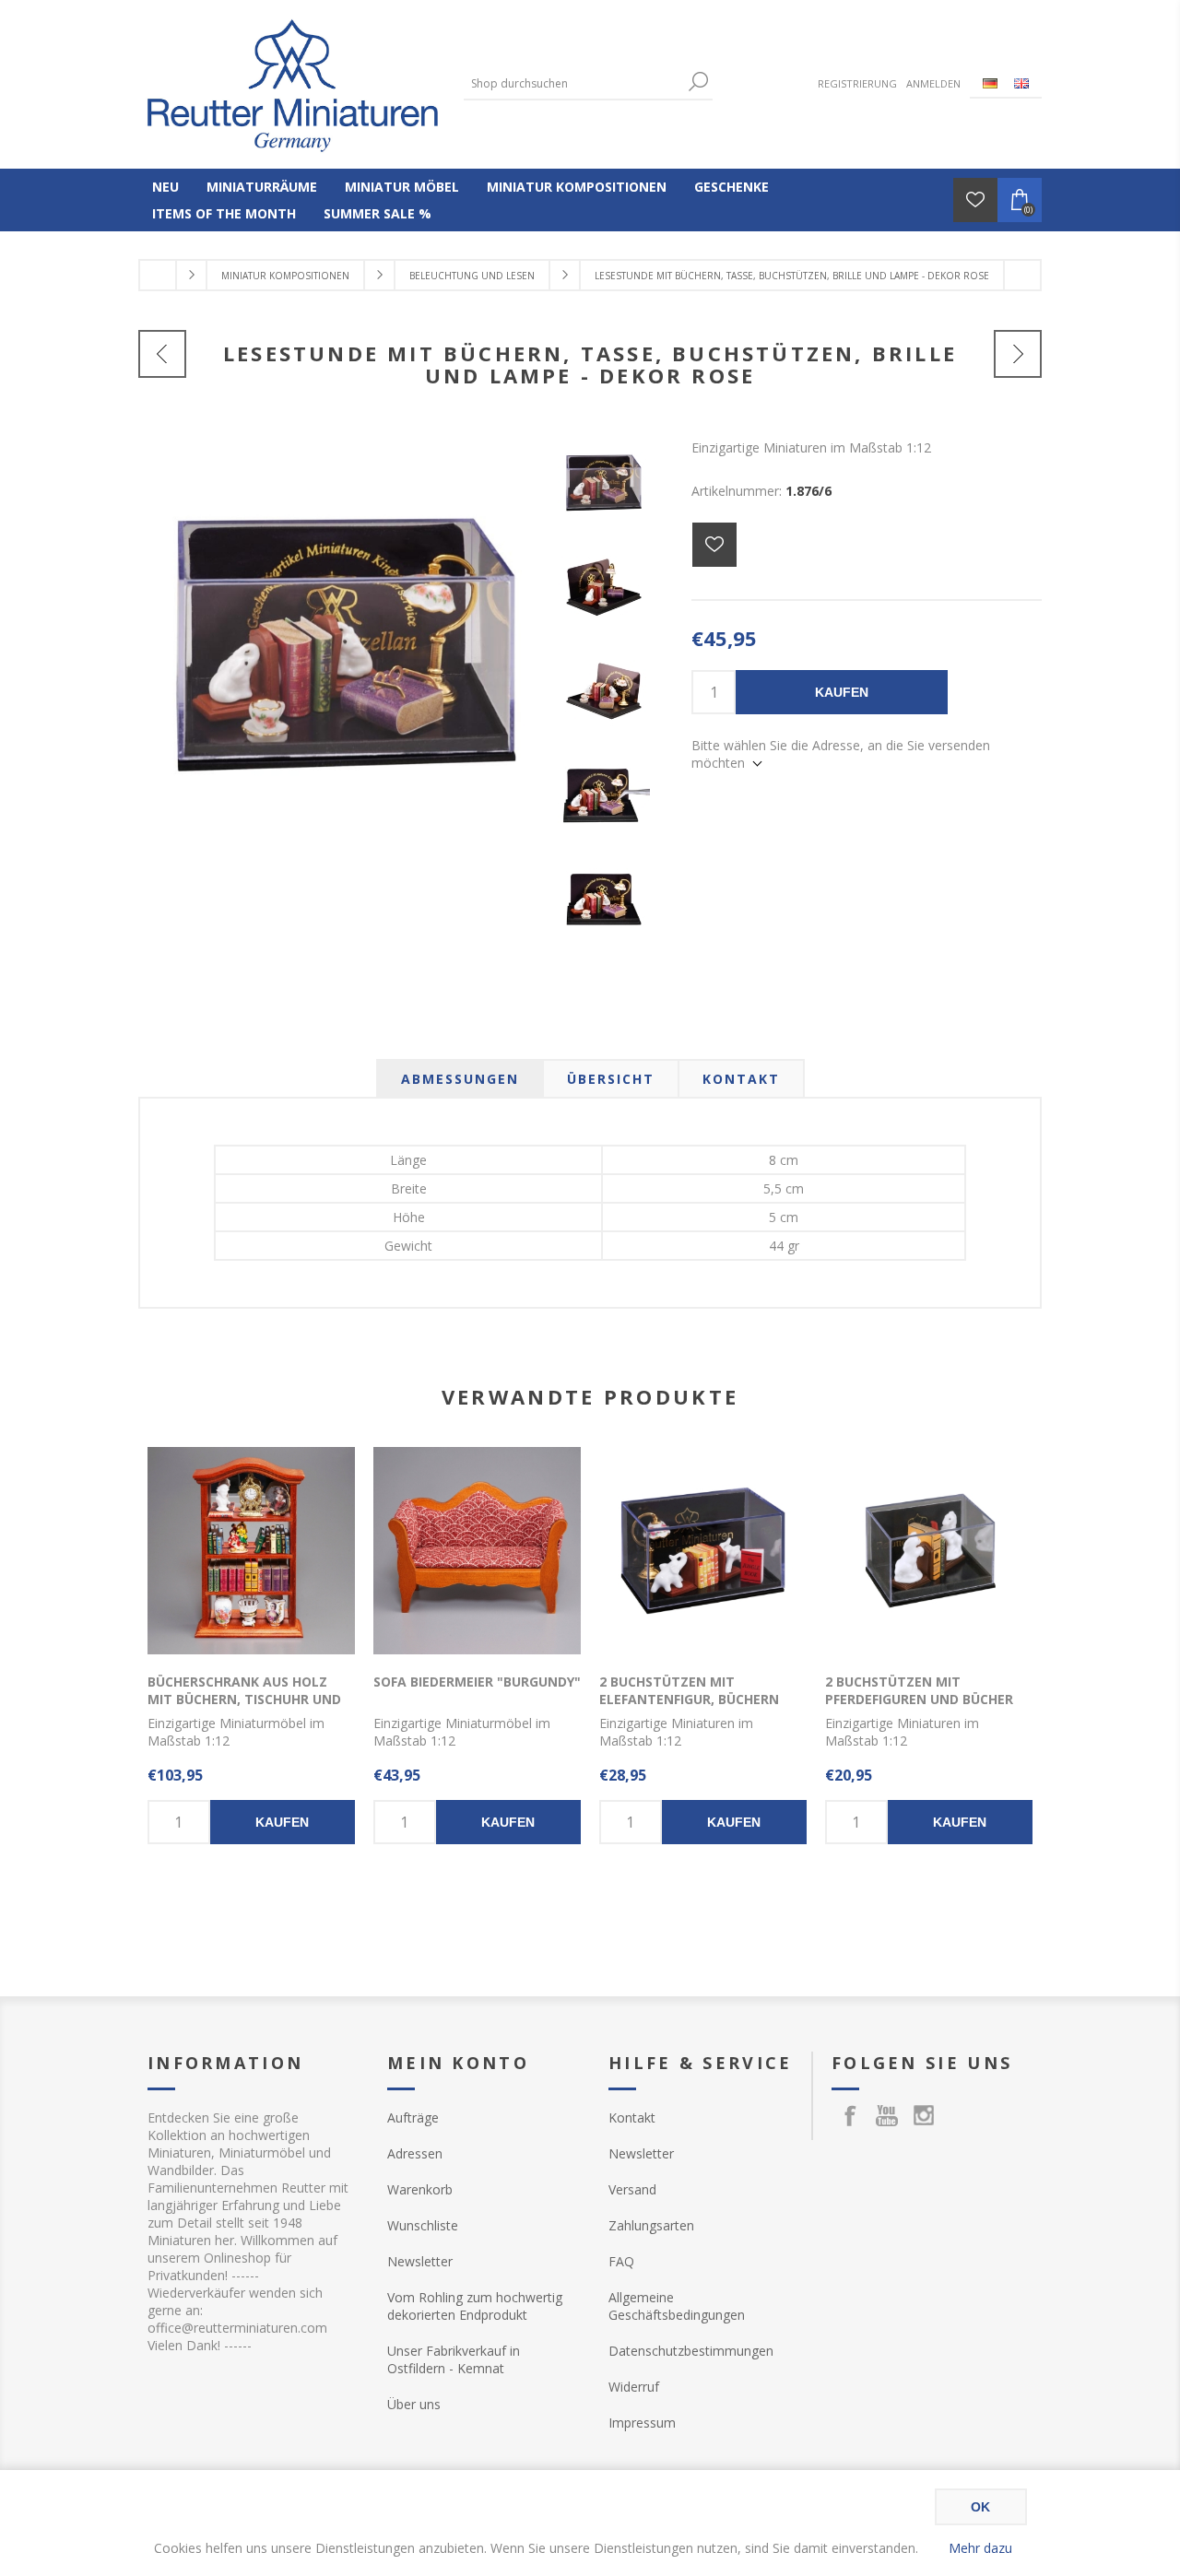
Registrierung (857, 83)
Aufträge (413, 2117)
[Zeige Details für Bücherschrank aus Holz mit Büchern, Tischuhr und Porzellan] (251, 1551)
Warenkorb (420, 2189)
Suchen (699, 82)
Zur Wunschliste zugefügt (714, 545)
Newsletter (420, 2261)
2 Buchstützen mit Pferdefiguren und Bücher (919, 1690)
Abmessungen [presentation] (460, 1079)
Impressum (642, 2423)
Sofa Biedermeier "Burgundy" (477, 1682)
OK (980, 2507)
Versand (632, 2189)
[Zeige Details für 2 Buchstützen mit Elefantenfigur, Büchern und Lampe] (703, 1551)
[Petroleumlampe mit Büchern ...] (1018, 354)
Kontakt (632, 2117)
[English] (1021, 83)
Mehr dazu (980, 2548)
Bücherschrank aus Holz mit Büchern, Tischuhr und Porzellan (244, 1699)
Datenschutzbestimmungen (691, 2351)
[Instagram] (924, 2115)
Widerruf (634, 2387)
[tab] (460, 1079)
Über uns (414, 2404)
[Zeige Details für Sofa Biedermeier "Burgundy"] (477, 1551)
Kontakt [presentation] (741, 1079)
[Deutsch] (990, 83)
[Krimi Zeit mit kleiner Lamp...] (162, 354)
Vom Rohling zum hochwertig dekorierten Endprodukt (475, 2306)
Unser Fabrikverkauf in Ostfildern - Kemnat (454, 2359)
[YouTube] (887, 2115)
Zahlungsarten (651, 2225)
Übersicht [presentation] (611, 1079)
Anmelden (933, 83)
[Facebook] (850, 2115)
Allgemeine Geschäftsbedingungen (677, 2306)
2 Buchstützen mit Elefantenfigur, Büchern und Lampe (689, 1699)
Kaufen (842, 692)
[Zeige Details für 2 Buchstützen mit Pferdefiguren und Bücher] (929, 1551)
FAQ (621, 2261)
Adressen (415, 2153)
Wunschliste (423, 2225)
